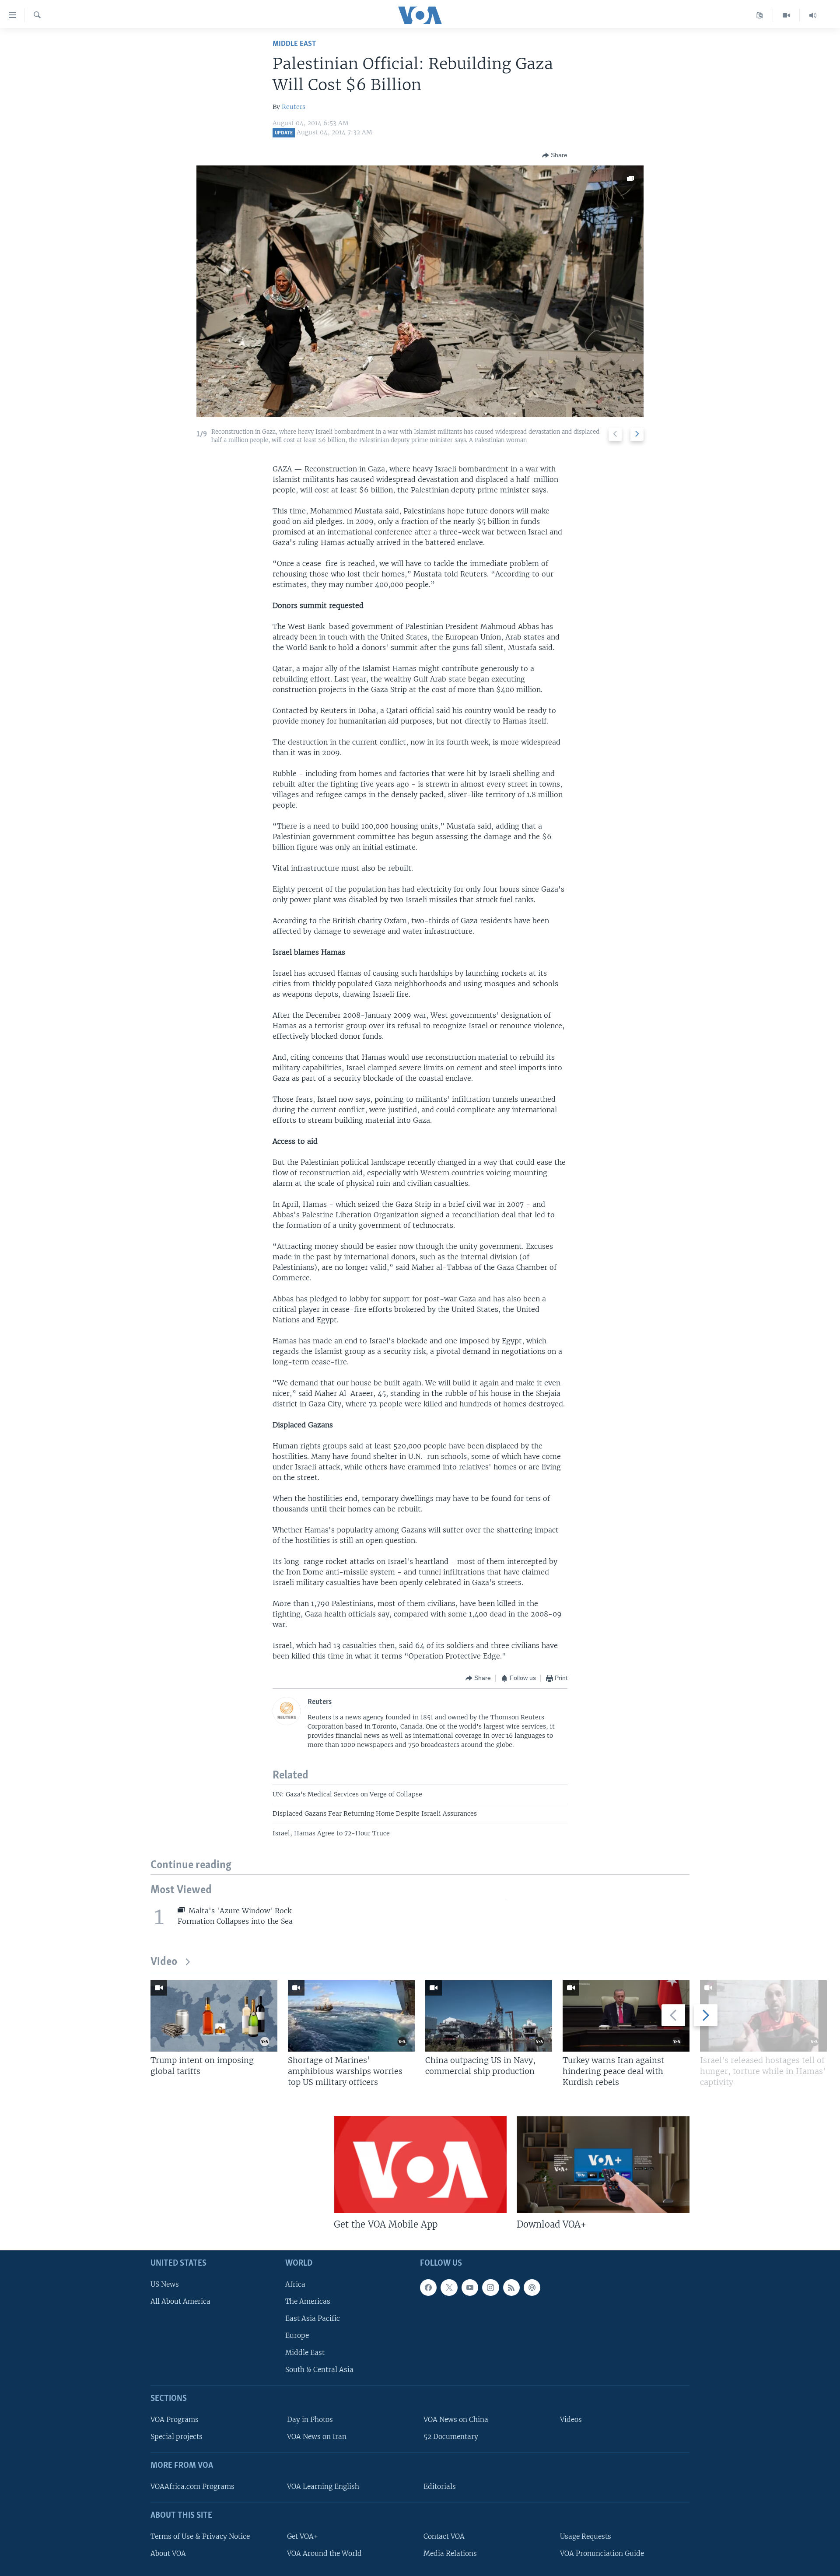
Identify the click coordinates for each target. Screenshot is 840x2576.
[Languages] (760, 15)
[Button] (555, 155)
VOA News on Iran (317, 2437)
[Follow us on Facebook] (428, 2287)
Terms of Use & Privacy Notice (200, 2536)
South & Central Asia (319, 2370)
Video (164, 1962)
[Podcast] (532, 2287)
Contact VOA (444, 2536)
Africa (295, 2284)
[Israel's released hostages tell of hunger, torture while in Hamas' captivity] (763, 2016)
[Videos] (786, 15)
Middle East (294, 44)
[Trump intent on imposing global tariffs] (214, 2016)
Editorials (440, 2486)
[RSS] (511, 2287)
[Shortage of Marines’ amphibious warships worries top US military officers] (351, 2016)
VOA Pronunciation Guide (602, 2553)
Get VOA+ (303, 2536)
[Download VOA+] (603, 2165)
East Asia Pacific (313, 2318)
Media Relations (450, 2553)
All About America (180, 2301)
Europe (297, 2335)
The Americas (308, 2301)
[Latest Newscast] (813, 15)
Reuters (294, 107)
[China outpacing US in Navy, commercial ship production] (489, 2016)
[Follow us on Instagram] (490, 2287)
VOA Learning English (323, 2486)
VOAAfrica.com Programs (192, 2486)
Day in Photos (310, 2420)
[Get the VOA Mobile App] (420, 2165)
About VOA (168, 2553)
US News (165, 2284)
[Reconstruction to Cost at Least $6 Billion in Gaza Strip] (420, 291)
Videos (571, 2420)
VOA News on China (456, 2420)
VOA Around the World (324, 2553)
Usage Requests (586, 2536)
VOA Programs (175, 2420)
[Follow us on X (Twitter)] (449, 2287)
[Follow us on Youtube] (470, 2287)
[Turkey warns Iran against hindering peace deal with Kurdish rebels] (626, 2016)
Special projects (177, 2437)
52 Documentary (451, 2437)
